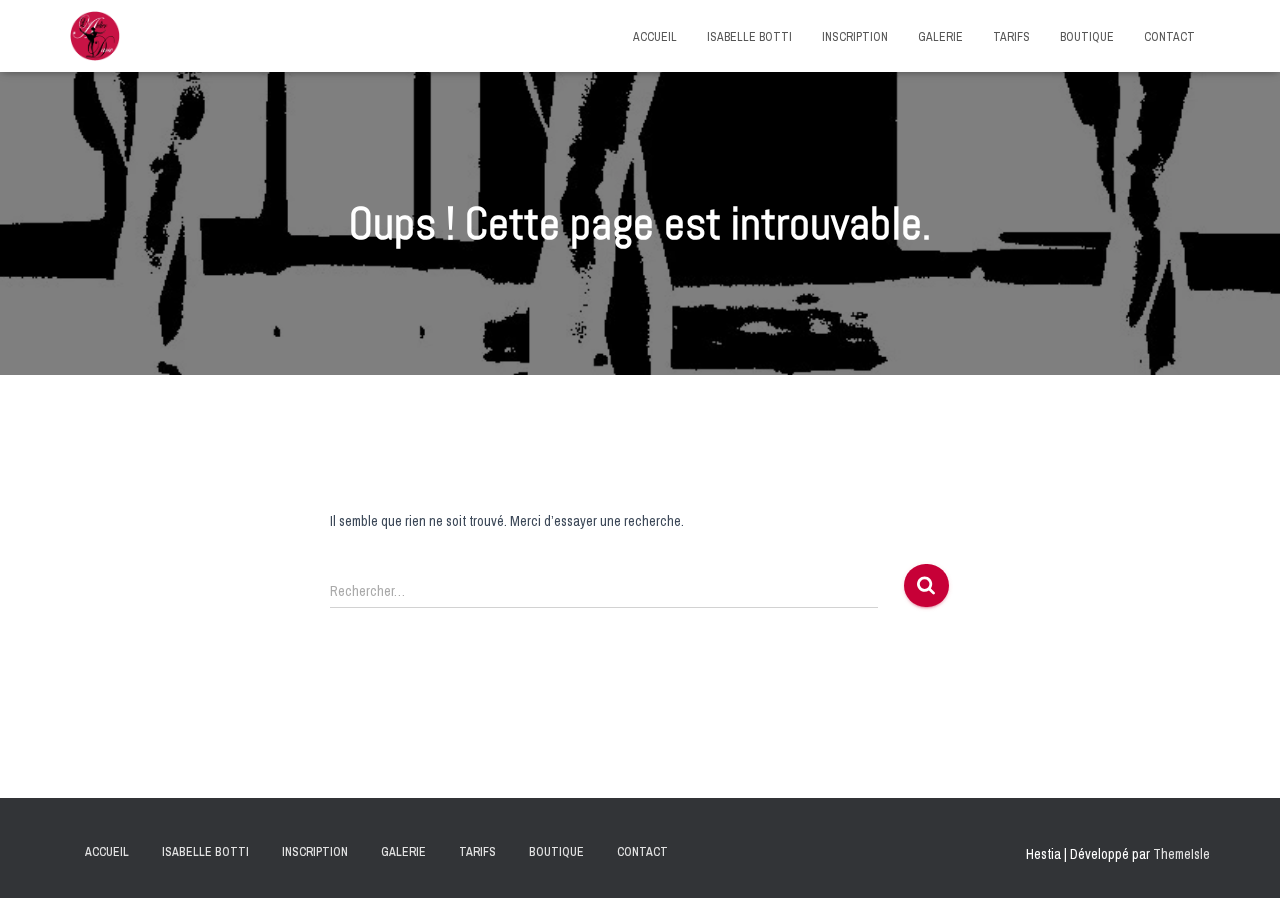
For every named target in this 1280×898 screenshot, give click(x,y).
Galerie (940, 37)
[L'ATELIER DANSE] (95, 36)
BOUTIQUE (1087, 37)
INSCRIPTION (855, 37)
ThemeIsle (1181, 854)
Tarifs (1011, 37)
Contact (1169, 37)
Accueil (655, 37)
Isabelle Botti (749, 37)
